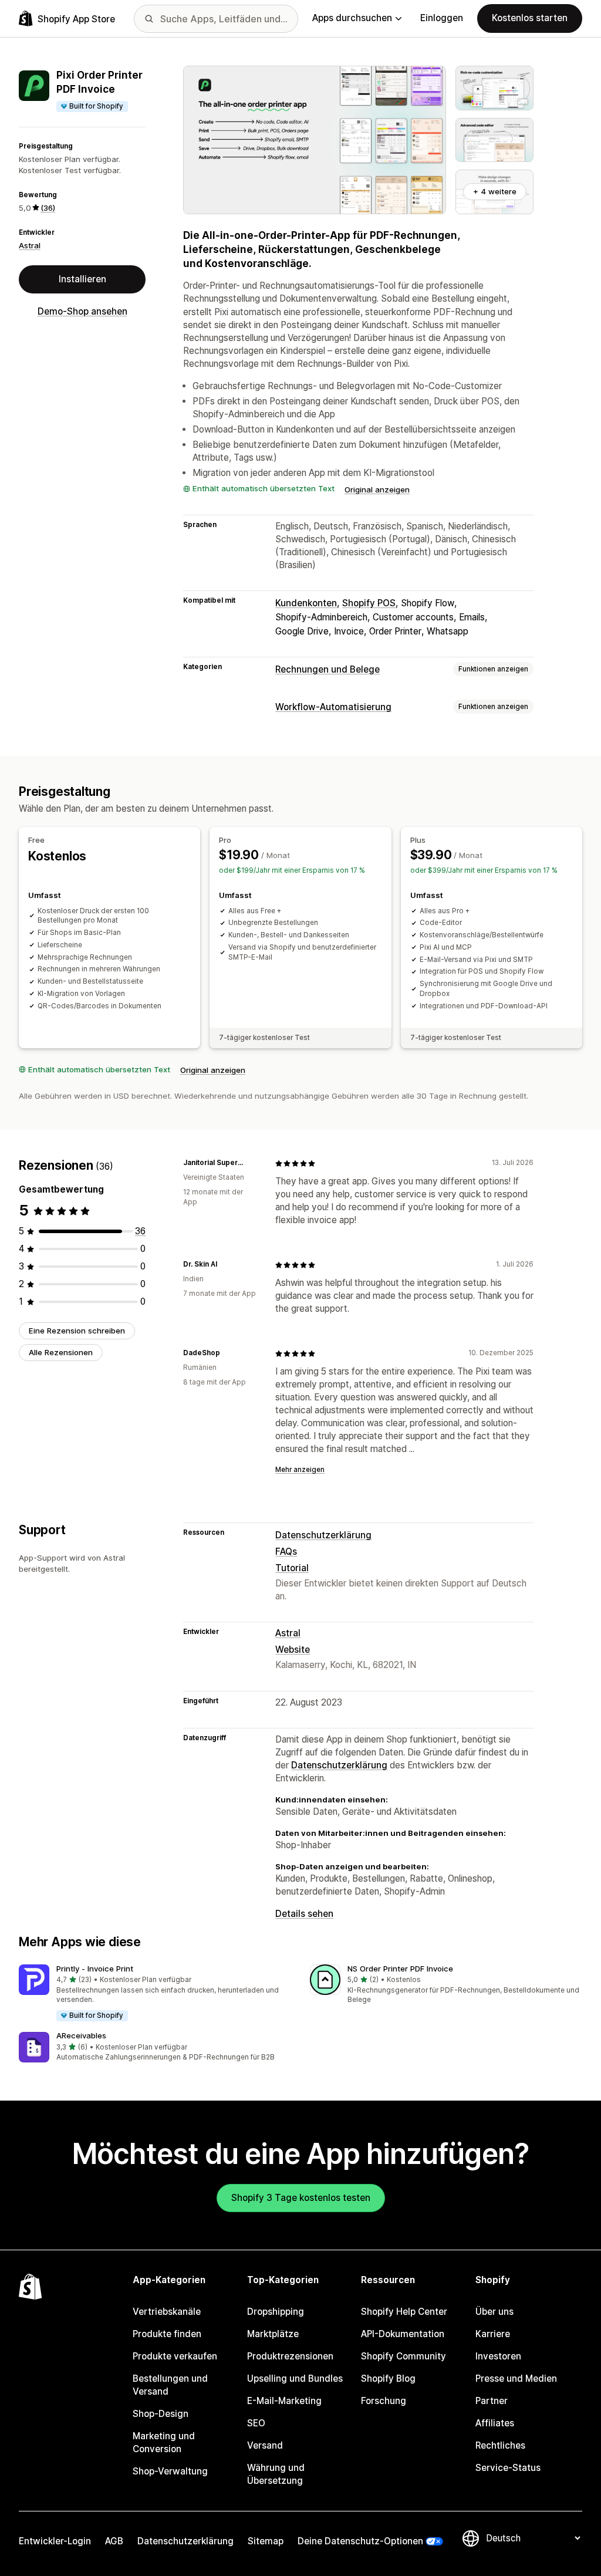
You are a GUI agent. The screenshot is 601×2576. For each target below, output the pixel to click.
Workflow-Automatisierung (333, 707)
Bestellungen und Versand (170, 2385)
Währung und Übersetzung (276, 2474)
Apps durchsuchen (352, 18)
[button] (155, 1993)
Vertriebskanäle (167, 2312)
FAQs (286, 1552)
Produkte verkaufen (175, 2356)
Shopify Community (404, 2356)
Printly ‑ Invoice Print (95, 1969)
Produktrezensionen (290, 2356)
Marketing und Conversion (164, 2442)
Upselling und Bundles (295, 2379)
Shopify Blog (388, 2379)
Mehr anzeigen (300, 1470)
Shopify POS (369, 603)
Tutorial (292, 1568)
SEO (256, 2423)
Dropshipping (276, 2312)
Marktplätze (273, 2334)
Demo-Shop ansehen (82, 311)
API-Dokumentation (403, 2334)
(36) (48, 208)
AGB (114, 2541)
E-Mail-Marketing (284, 2401)
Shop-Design (161, 2414)
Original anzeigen (377, 489)
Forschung (384, 2401)
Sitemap (266, 2541)
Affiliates (495, 2423)
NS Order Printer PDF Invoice (400, 1969)
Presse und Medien (516, 2379)
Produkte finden (167, 2334)
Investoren (498, 2356)
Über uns (494, 2312)
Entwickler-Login (55, 2541)
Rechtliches (500, 2445)
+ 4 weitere (495, 191)
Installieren (82, 279)
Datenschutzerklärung (323, 1535)
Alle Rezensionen (61, 1352)
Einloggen (442, 18)
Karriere (493, 2334)
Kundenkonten (306, 603)
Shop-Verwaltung (170, 2471)
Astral (30, 245)
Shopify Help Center (404, 2312)
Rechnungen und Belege (327, 669)
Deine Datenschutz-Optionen (360, 2541)
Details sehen (304, 1914)
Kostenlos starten (530, 18)
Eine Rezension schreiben (77, 1331)
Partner (492, 2401)
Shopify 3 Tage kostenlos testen (301, 2198)
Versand (265, 2445)
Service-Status (508, 2468)
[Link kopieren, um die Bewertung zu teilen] (252, 1163)
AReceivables (81, 2035)
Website (293, 1650)
